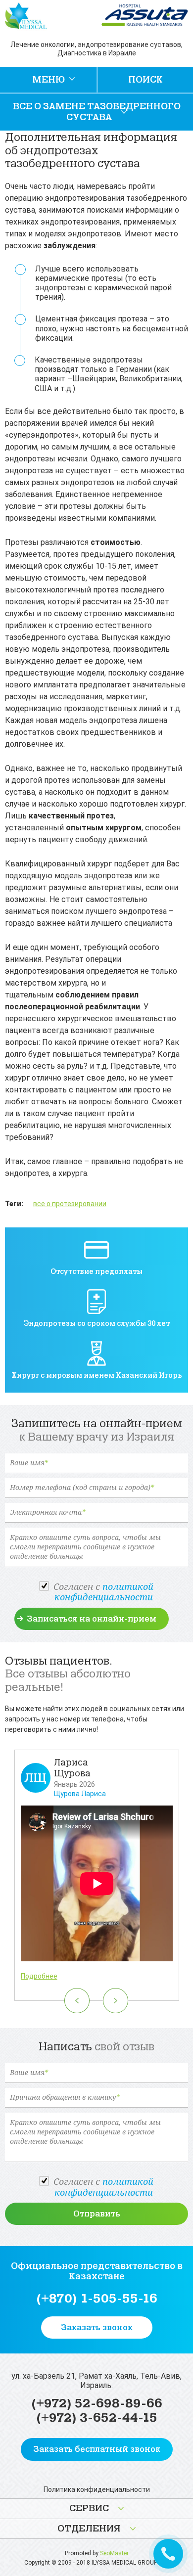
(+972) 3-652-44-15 (97, 2418)
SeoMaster (114, 2553)
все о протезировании (70, 1204)
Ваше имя (29, 1463)
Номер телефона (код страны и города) (82, 1488)
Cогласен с (103, 1592)
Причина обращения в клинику (65, 2098)
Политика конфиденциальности (97, 2489)
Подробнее (39, 1976)
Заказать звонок (97, 2327)
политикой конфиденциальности (104, 1592)
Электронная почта (48, 1513)
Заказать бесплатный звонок (97, 2449)
